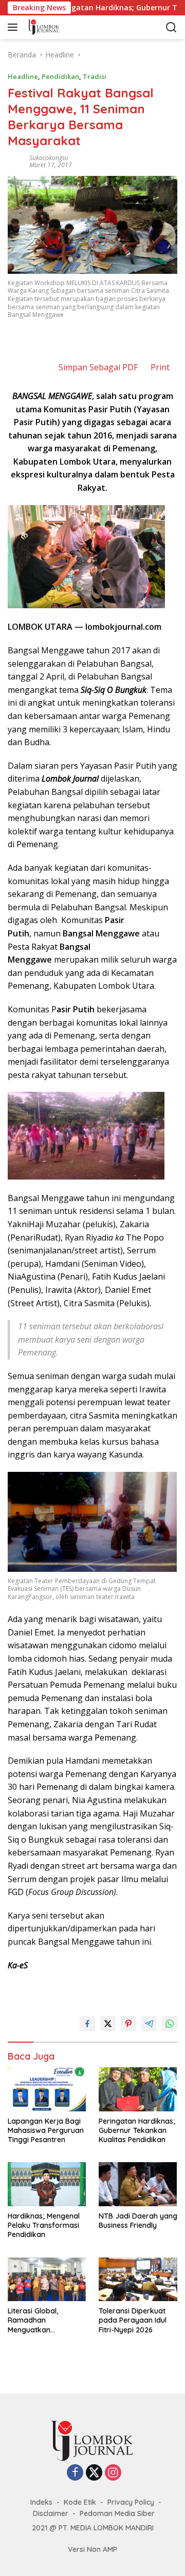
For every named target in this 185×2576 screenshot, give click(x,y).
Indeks (41, 2502)
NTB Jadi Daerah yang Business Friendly (138, 2221)
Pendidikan (60, 76)
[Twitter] (94, 2473)
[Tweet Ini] (108, 2024)
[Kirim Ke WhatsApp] (170, 2024)
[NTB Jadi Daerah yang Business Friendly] (138, 2184)
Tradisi (95, 76)
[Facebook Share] (87, 2024)
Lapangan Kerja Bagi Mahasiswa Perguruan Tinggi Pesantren (46, 2130)
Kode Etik (80, 2502)
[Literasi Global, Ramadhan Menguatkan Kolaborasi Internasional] (47, 2280)
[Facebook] (75, 2473)
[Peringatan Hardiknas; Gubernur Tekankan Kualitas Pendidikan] (138, 2089)
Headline (23, 76)
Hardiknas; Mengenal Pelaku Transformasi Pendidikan (44, 2225)
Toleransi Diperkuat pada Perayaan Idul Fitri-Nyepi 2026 (133, 2320)
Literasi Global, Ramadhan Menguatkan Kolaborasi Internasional (33, 2320)
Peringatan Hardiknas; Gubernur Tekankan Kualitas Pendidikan (137, 2130)
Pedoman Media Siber (117, 2513)
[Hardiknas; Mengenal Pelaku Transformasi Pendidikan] (47, 2184)
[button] (15, 27)
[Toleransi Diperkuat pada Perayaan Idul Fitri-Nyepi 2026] (138, 2280)
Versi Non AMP (92, 2549)
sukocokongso (49, 158)
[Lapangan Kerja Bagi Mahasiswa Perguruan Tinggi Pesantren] (47, 2089)
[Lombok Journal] (71, 27)
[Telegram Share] (149, 2024)
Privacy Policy (131, 2502)
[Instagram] (113, 2473)
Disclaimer (51, 2513)
